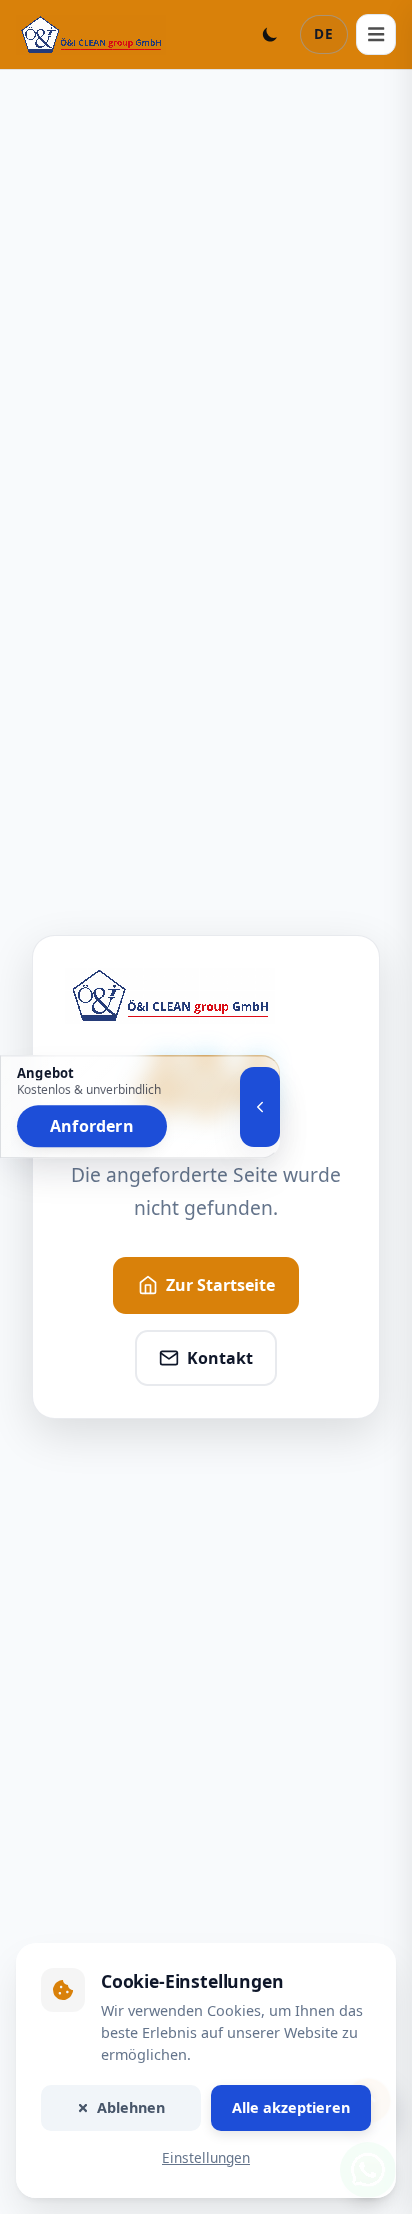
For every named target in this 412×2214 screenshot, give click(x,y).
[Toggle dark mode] (270, 34)
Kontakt (220, 1358)
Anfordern (92, 1127)
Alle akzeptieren (291, 2107)
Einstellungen (206, 2157)
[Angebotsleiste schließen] (260, 1107)
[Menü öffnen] (376, 34)
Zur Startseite (220, 1285)
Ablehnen (131, 2107)
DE (324, 33)
